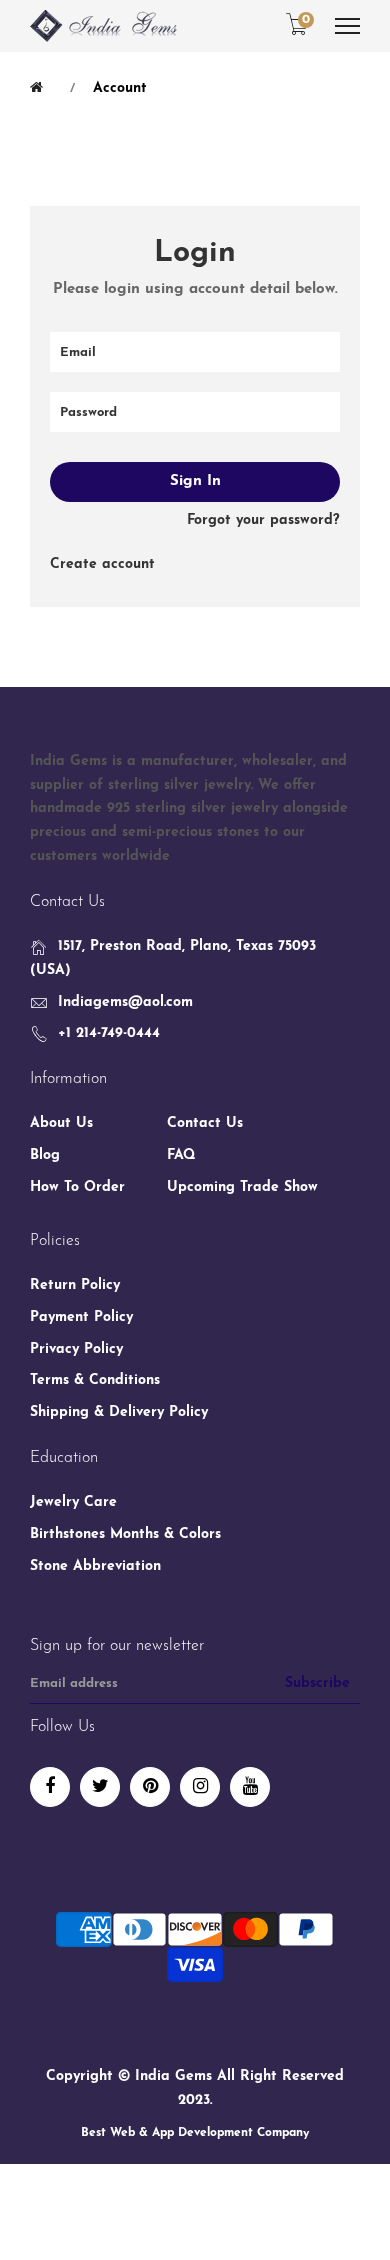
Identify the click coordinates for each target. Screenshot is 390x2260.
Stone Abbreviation (95, 1566)
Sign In (195, 481)
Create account (102, 564)
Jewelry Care (73, 1502)
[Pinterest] (150, 1787)
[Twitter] (100, 1787)
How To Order (77, 1187)
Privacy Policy (76, 1349)
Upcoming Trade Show (242, 1187)
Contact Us (205, 1123)
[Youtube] (250, 1787)
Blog (45, 1155)
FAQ (181, 1155)
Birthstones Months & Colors (125, 1534)
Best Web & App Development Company (195, 2133)
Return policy (75, 1285)
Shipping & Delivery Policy (119, 1412)
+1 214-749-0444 (109, 1033)
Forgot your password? (263, 520)
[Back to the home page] (40, 88)
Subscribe (317, 1683)
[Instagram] (200, 1787)
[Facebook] (50, 1787)
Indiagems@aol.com (125, 1002)
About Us (61, 1123)
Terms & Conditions (95, 1380)
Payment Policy (81, 1317)
